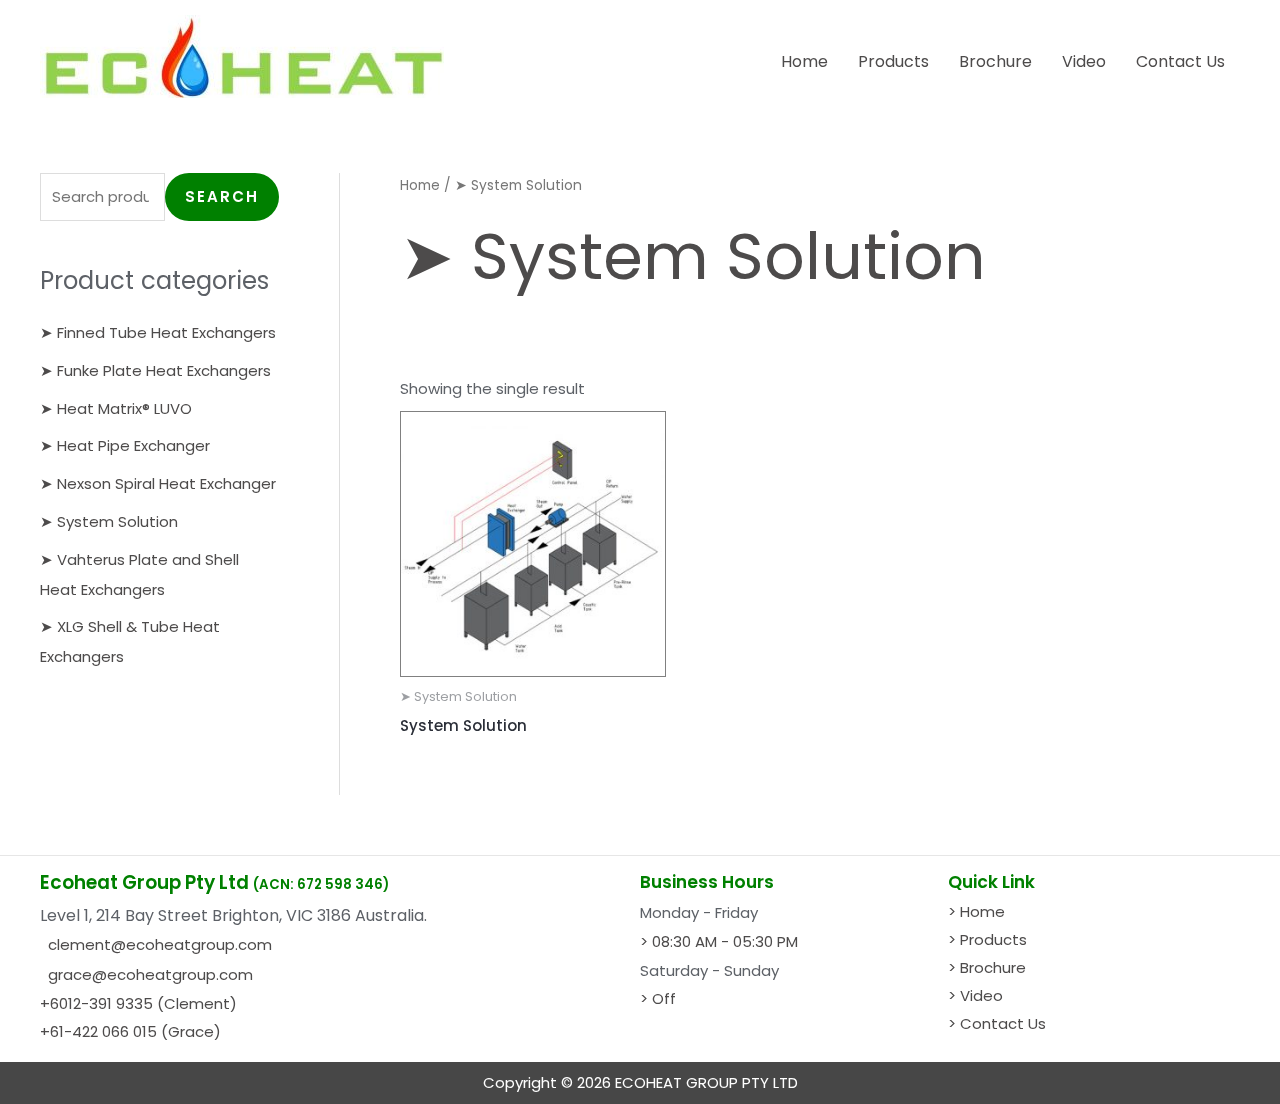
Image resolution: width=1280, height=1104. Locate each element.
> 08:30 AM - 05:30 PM (719, 941)
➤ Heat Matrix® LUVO (116, 408)
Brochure (995, 61)
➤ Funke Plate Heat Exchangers (155, 370)
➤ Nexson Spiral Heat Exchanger (158, 483)
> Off (658, 998)
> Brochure (987, 967)
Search (222, 196)
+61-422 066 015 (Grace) (130, 1031)
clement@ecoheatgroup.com (160, 944)
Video (1084, 61)
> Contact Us (997, 1023)
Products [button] (893, 61)
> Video (975, 995)
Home (804, 61)
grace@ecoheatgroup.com (150, 974)
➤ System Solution (109, 521)
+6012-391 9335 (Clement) (138, 1003)
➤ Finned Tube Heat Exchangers (158, 332)
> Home (976, 911)
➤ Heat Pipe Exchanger (125, 445)
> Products (987, 939)
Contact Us (1180, 61)
